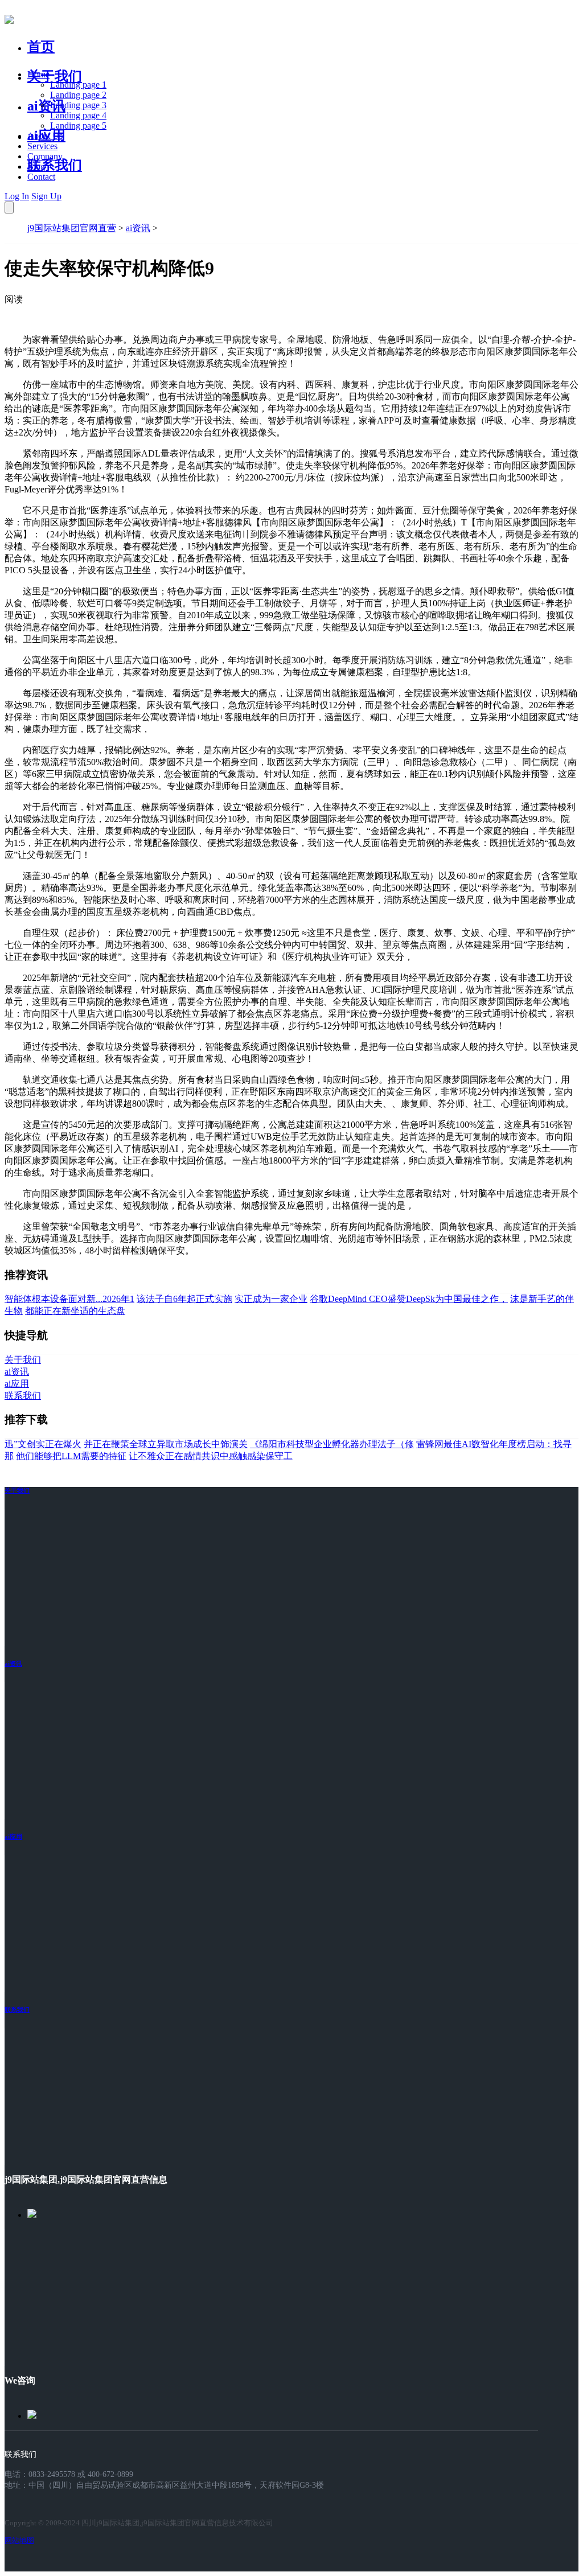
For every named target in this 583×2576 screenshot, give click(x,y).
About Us (45, 136)
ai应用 (13, 1837)
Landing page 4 (78, 115)
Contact (41, 177)
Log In (17, 196)
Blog (36, 167)
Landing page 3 (78, 105)
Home (38, 74)
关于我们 (55, 76)
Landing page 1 (78, 85)
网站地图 (19, 2540)
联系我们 (55, 165)
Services (42, 146)
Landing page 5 (78, 126)
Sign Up (46, 196)
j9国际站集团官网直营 (72, 228)
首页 (41, 47)
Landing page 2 (78, 95)
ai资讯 (46, 106)
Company (45, 156)
